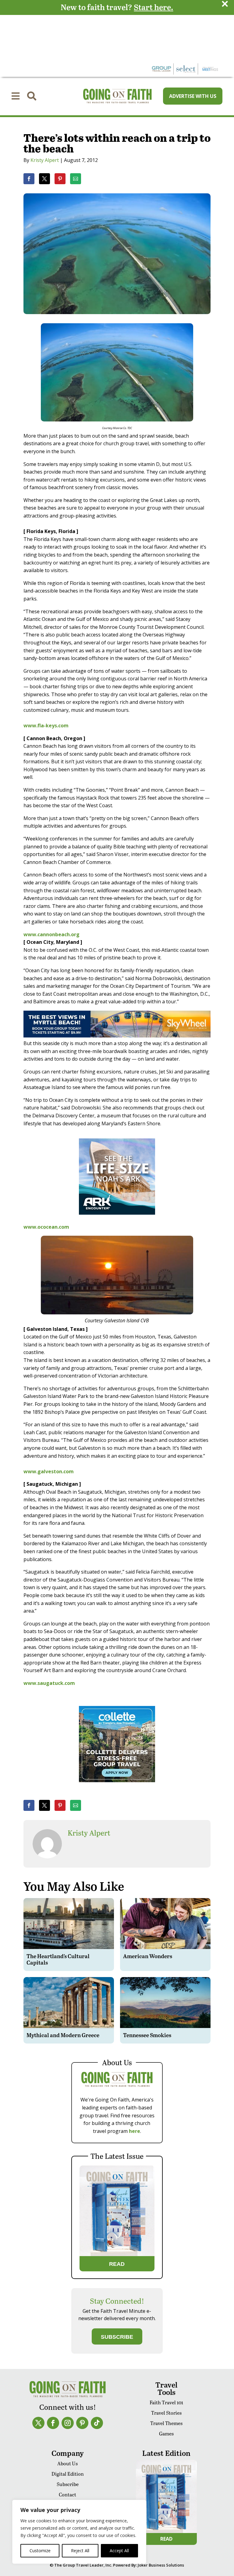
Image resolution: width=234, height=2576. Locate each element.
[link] (29, 179)
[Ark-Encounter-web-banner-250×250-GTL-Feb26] (117, 1219)
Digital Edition (68, 2474)
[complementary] (79, 2532)
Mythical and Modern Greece (63, 2035)
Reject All (80, 2551)
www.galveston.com (49, 1471)
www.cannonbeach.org (51, 934)
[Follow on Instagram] (68, 2423)
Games (166, 2433)
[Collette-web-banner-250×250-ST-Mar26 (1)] (117, 1786)
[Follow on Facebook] (53, 2423)
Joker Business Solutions (161, 2565)
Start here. (153, 7)
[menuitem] (16, 96)
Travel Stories (166, 2413)
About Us (67, 2463)
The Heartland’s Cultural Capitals (58, 1959)
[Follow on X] (38, 2423)
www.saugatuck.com (49, 1683)
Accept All (119, 2551)
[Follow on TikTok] (97, 2423)
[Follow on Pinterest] (82, 2423)
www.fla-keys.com (46, 726)
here (135, 2131)
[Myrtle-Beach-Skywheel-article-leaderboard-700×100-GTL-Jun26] (117, 1036)
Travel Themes (166, 2423)
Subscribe (68, 2484)
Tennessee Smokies (147, 2035)
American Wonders (148, 1956)
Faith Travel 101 (166, 2402)
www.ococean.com (46, 1227)
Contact (67, 2494)
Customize (40, 2551)
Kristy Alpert (45, 160)
